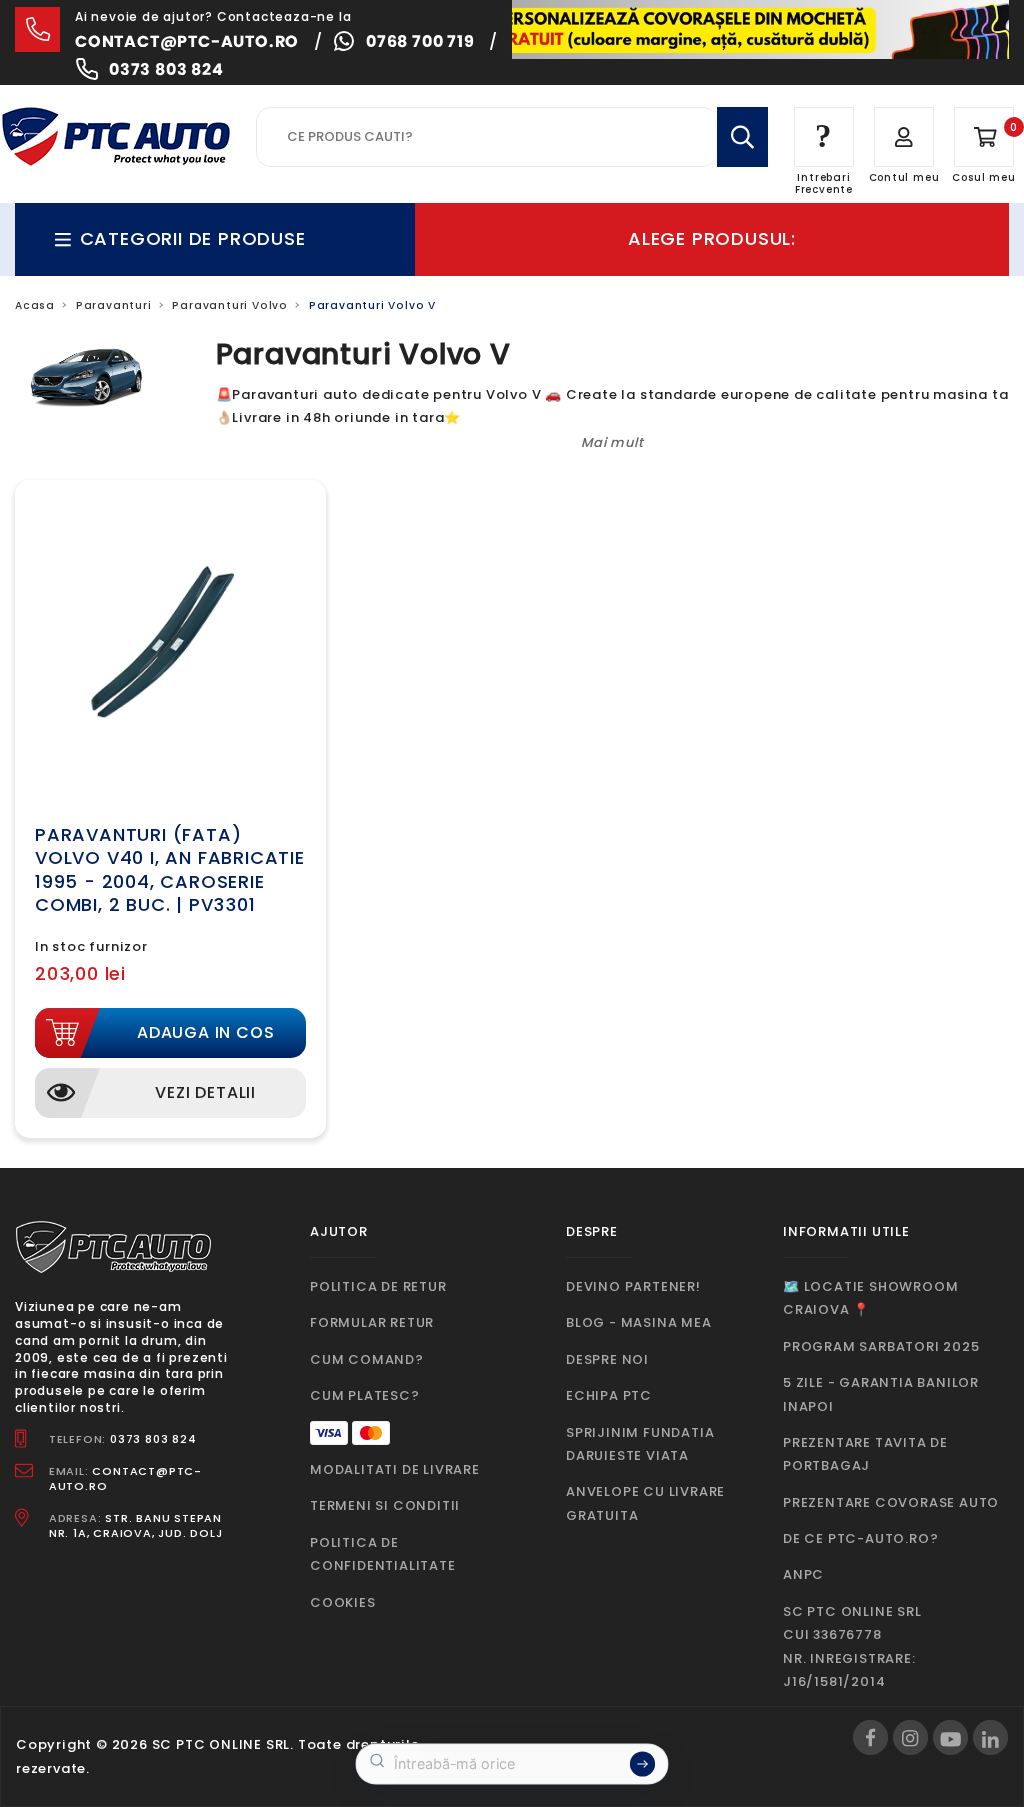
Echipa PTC (609, 1395)
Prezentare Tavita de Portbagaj (865, 1454)
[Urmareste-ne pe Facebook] (870, 1737)
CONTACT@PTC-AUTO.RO (125, 1478)
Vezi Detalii (205, 1092)
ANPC (803, 1574)
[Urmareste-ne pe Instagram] (910, 1737)
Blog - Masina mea (639, 1322)
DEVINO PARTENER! (633, 1286)
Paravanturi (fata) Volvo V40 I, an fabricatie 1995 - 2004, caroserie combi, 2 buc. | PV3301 (170, 869)
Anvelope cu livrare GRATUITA (645, 1503)
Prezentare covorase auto (891, 1502)
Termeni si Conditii (385, 1505)
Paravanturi (114, 305)
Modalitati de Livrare (395, 1469)
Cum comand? (367, 1359)
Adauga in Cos (205, 1032)
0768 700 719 (420, 41)
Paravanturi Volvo (230, 305)
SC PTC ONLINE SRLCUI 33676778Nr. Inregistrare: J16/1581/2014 (852, 1646)
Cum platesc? (365, 1395)
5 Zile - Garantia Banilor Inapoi (881, 1394)
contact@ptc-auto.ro (187, 41)
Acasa (35, 305)
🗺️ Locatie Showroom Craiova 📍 (870, 1298)
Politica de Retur (378, 1286)
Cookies (343, 1602)
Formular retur (372, 1322)
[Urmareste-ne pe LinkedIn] (990, 1737)
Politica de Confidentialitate (383, 1554)
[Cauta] (742, 137)
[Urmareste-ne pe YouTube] (950, 1737)
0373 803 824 (166, 69)
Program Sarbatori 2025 (881, 1346)
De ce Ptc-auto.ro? (860, 1538)
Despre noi (607, 1359)
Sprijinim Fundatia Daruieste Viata (640, 1444)
